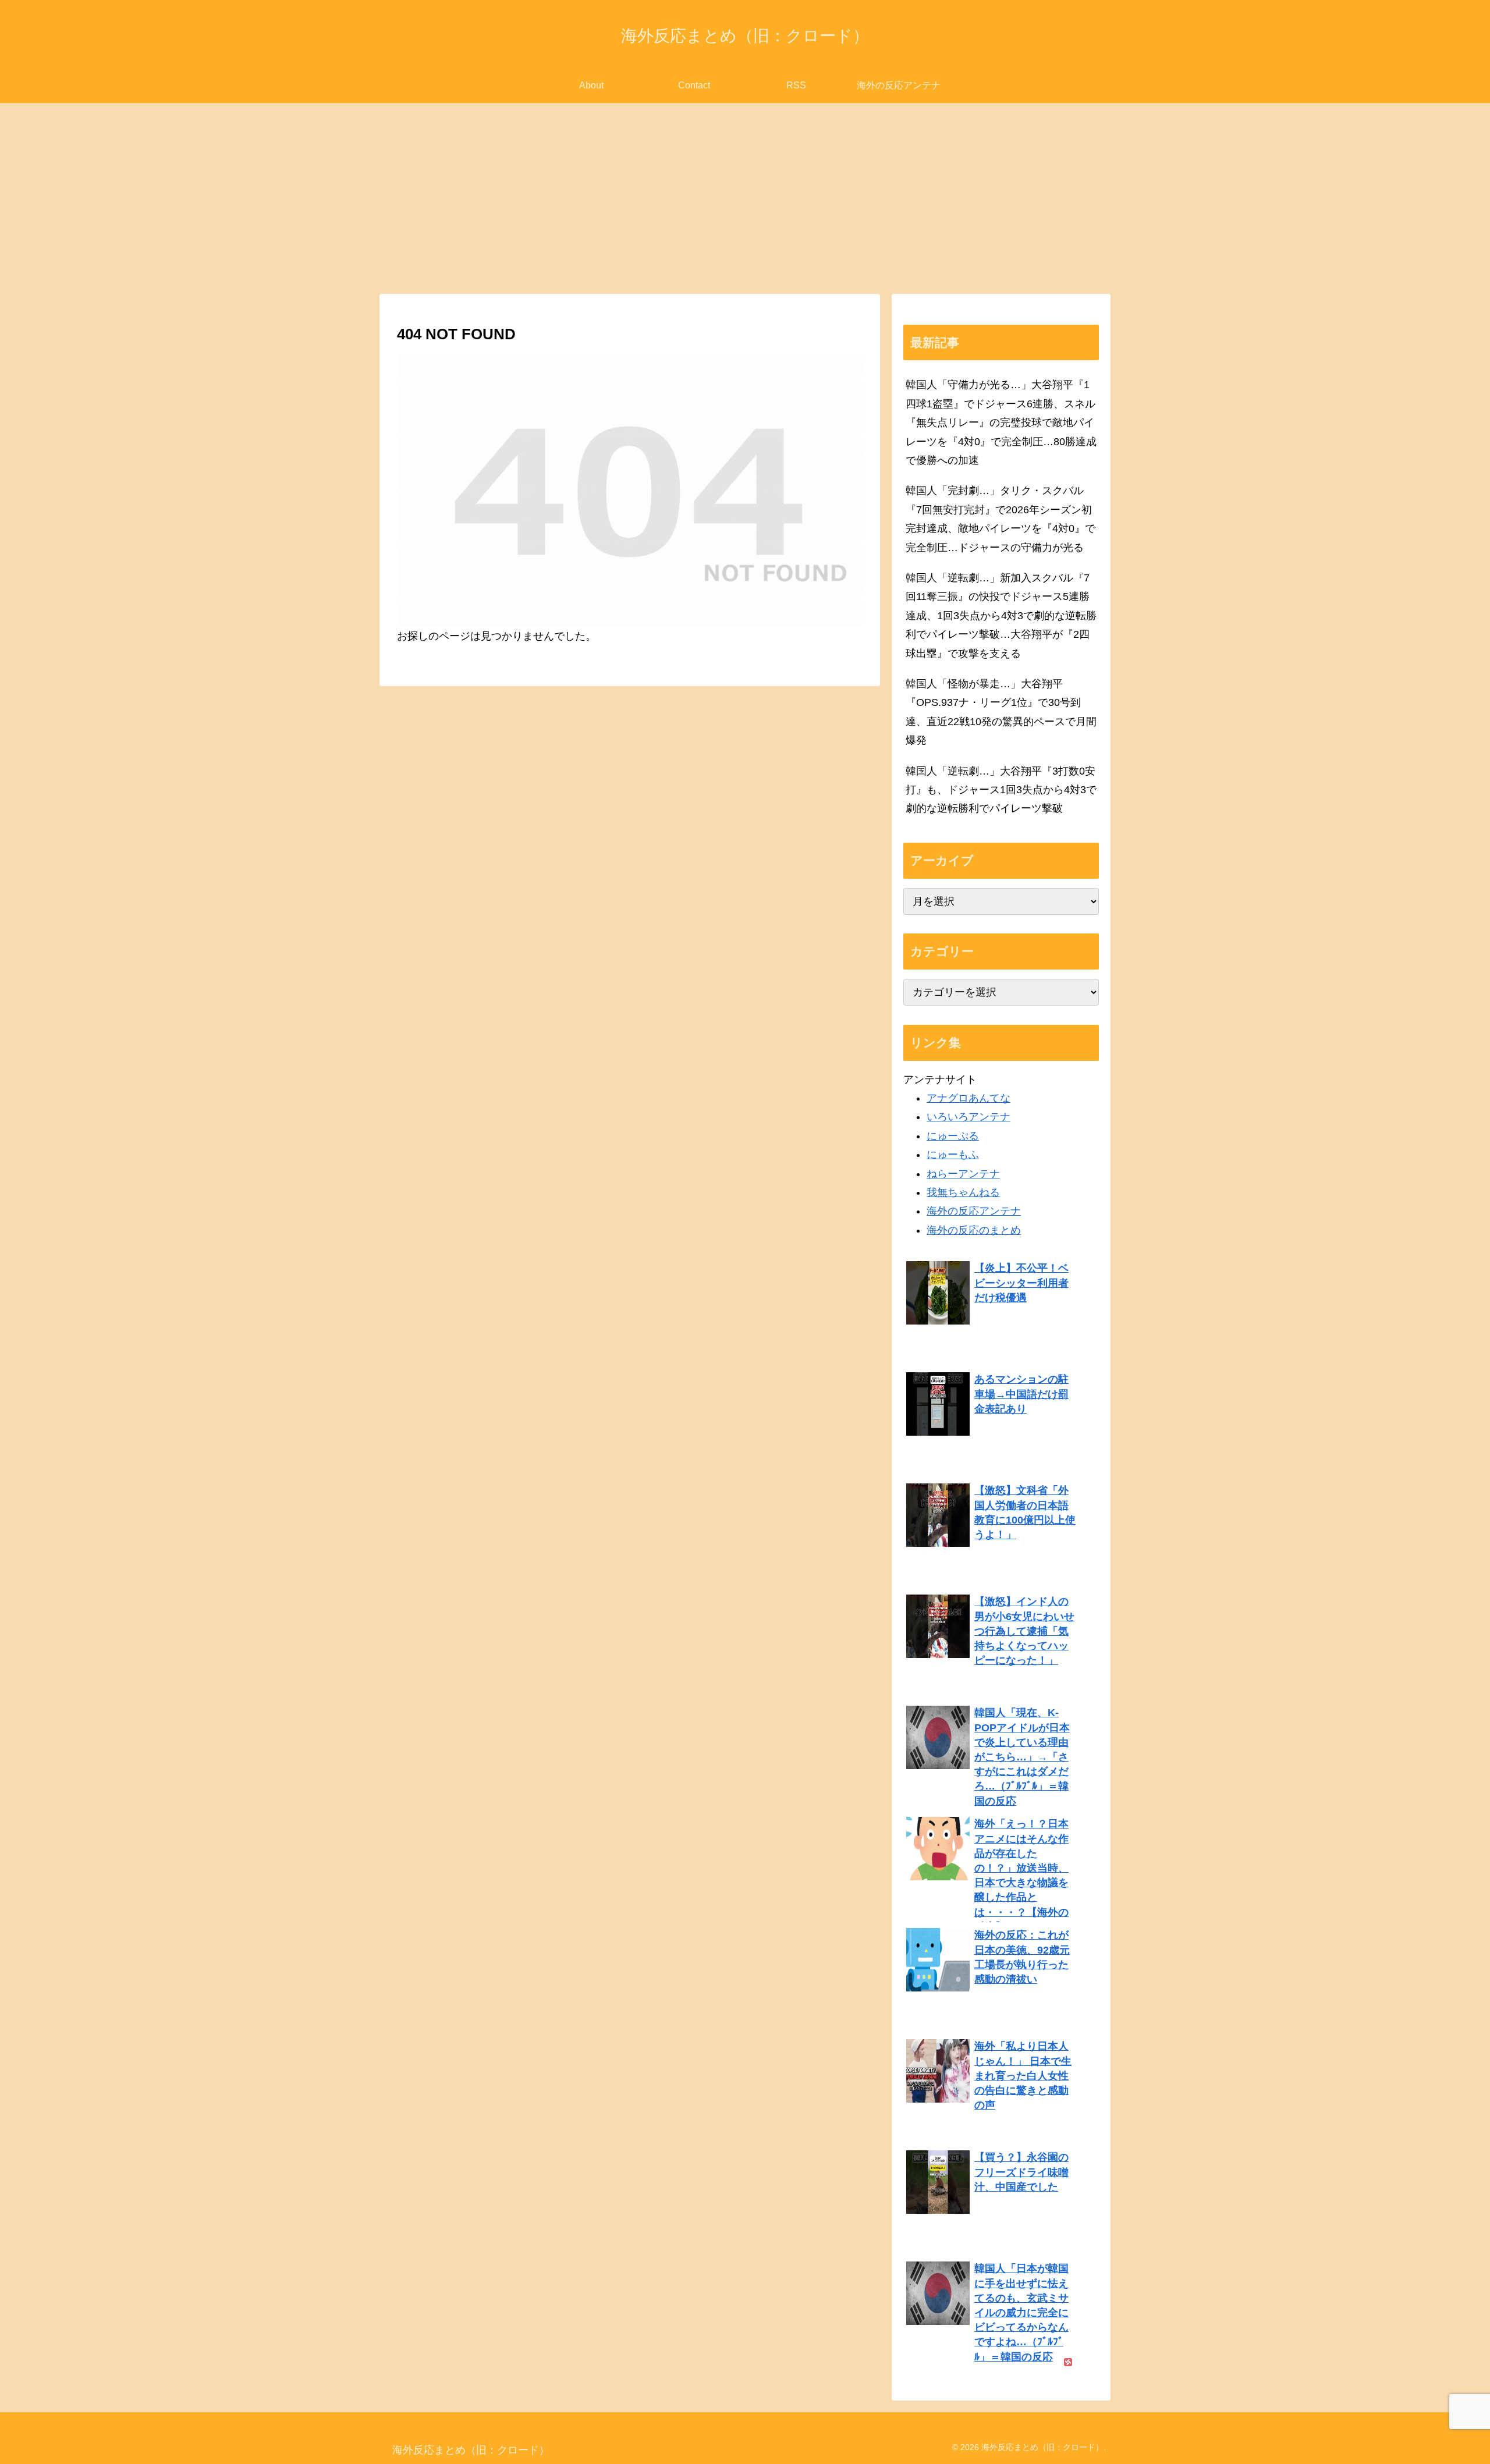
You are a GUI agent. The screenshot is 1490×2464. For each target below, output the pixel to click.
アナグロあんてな (968, 1098)
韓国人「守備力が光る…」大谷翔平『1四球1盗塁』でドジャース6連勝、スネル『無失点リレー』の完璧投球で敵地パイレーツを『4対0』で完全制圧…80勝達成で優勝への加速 (1001, 422)
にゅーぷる (953, 1136)
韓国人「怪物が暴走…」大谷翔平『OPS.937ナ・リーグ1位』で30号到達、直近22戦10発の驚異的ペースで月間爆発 (1001, 712)
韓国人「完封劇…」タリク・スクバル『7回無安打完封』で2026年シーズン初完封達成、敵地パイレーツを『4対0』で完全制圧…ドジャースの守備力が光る (1001, 519)
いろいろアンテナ (968, 1117)
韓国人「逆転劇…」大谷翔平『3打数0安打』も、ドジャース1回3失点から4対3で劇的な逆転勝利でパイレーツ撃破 (1001, 790)
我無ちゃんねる (963, 1192)
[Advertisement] (745, 198)
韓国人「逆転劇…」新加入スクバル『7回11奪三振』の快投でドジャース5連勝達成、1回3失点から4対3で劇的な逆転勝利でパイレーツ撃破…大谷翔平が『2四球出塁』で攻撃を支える (1001, 616)
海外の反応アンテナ (974, 1211)
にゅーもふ (953, 1155)
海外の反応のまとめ (974, 1230)
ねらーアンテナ (963, 1174)
